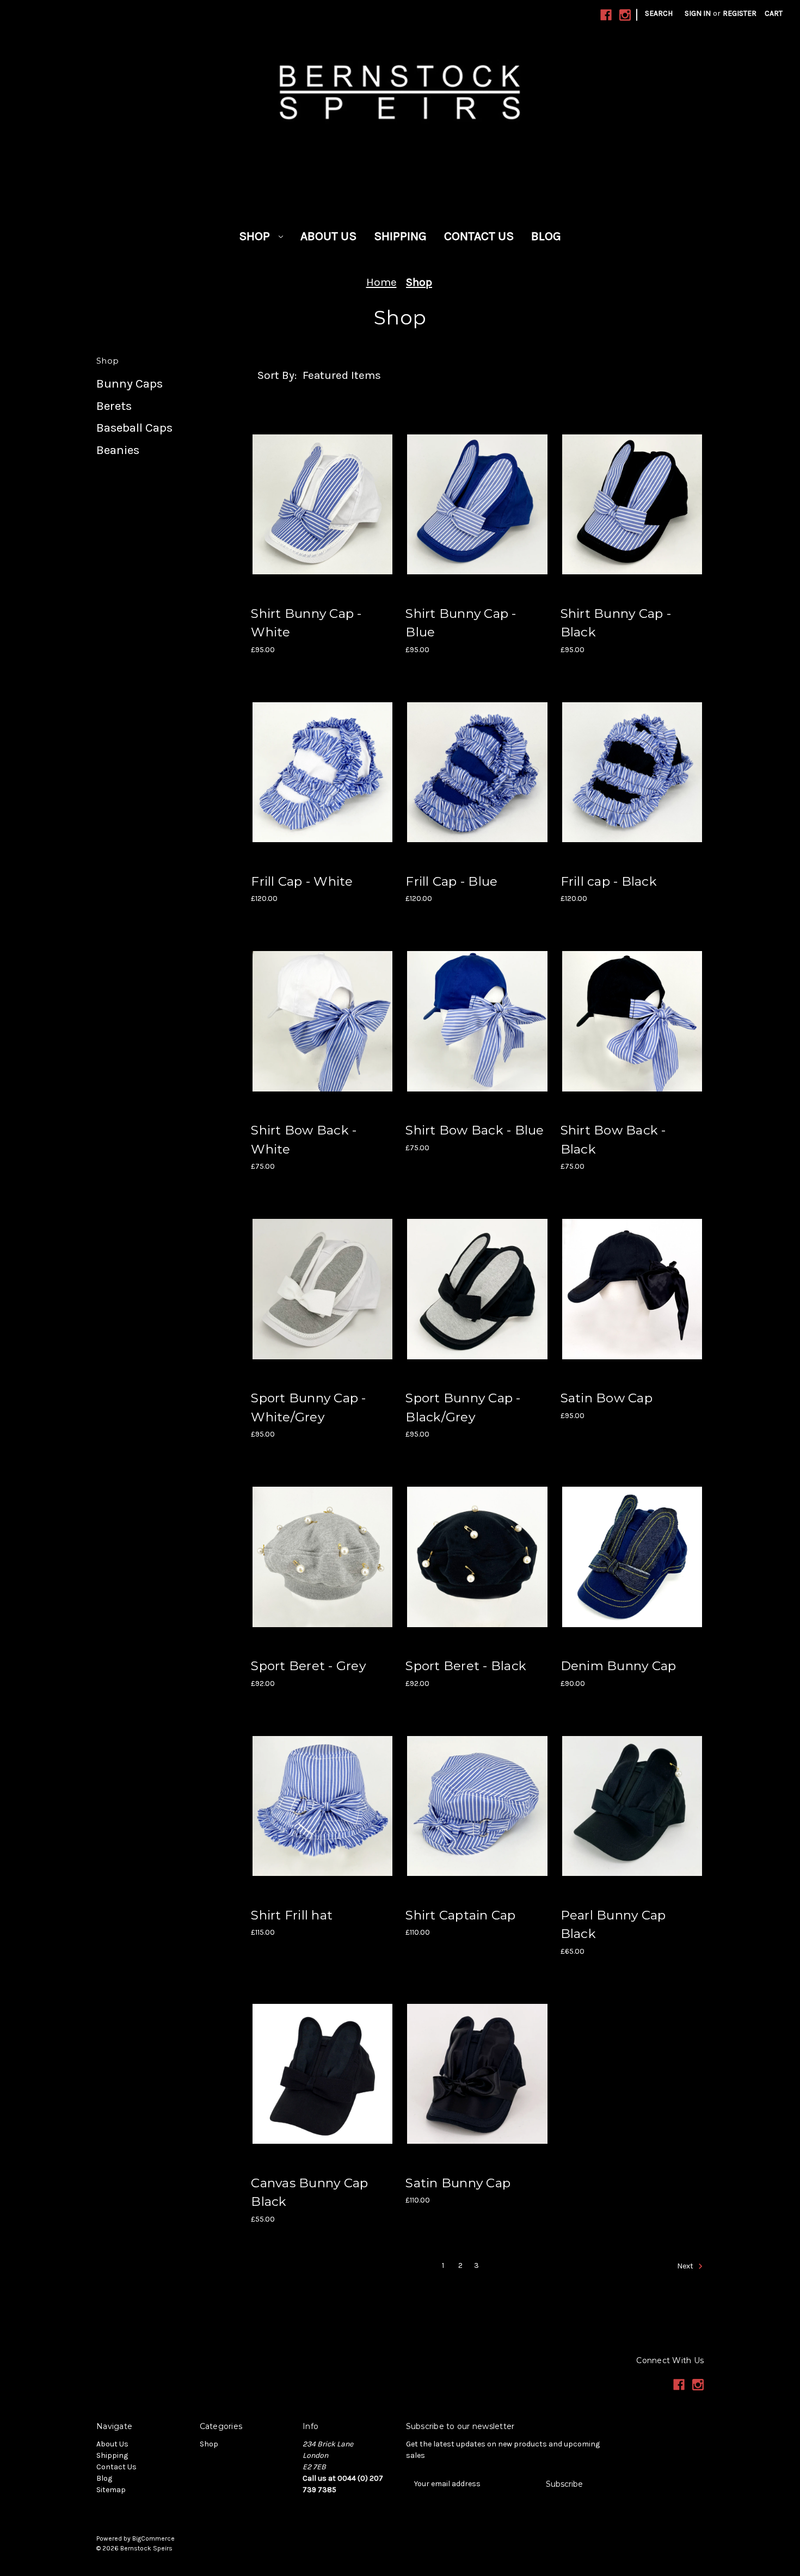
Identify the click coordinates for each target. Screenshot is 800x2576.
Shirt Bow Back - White (304, 1140)
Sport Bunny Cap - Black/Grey (463, 1407)
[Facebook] (606, 15)
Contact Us (479, 236)
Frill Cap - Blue (451, 881)
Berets (114, 406)
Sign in (698, 13)
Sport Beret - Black (466, 1666)
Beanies (118, 450)
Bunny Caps (130, 384)
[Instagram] (625, 15)
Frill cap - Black (609, 881)
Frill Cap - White (302, 881)
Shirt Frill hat (292, 1915)
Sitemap (111, 2490)
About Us (328, 236)
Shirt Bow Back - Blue (475, 1130)
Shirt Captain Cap (460, 1915)
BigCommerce (153, 2538)
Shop (256, 236)
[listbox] (356, 375)
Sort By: (277, 375)
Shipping (400, 236)
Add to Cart (322, 504)
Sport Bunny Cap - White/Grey (308, 1407)
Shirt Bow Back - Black (613, 1140)
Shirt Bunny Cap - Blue (461, 623)
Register (740, 13)
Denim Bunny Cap (619, 1666)
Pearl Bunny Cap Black (613, 1925)
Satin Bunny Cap (458, 2183)
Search (659, 13)
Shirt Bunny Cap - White (306, 623)
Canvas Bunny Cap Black (309, 2192)
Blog (546, 236)
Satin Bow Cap (607, 1398)
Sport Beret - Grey (308, 1666)
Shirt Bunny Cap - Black (616, 623)
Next (686, 2266)
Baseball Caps (134, 428)
